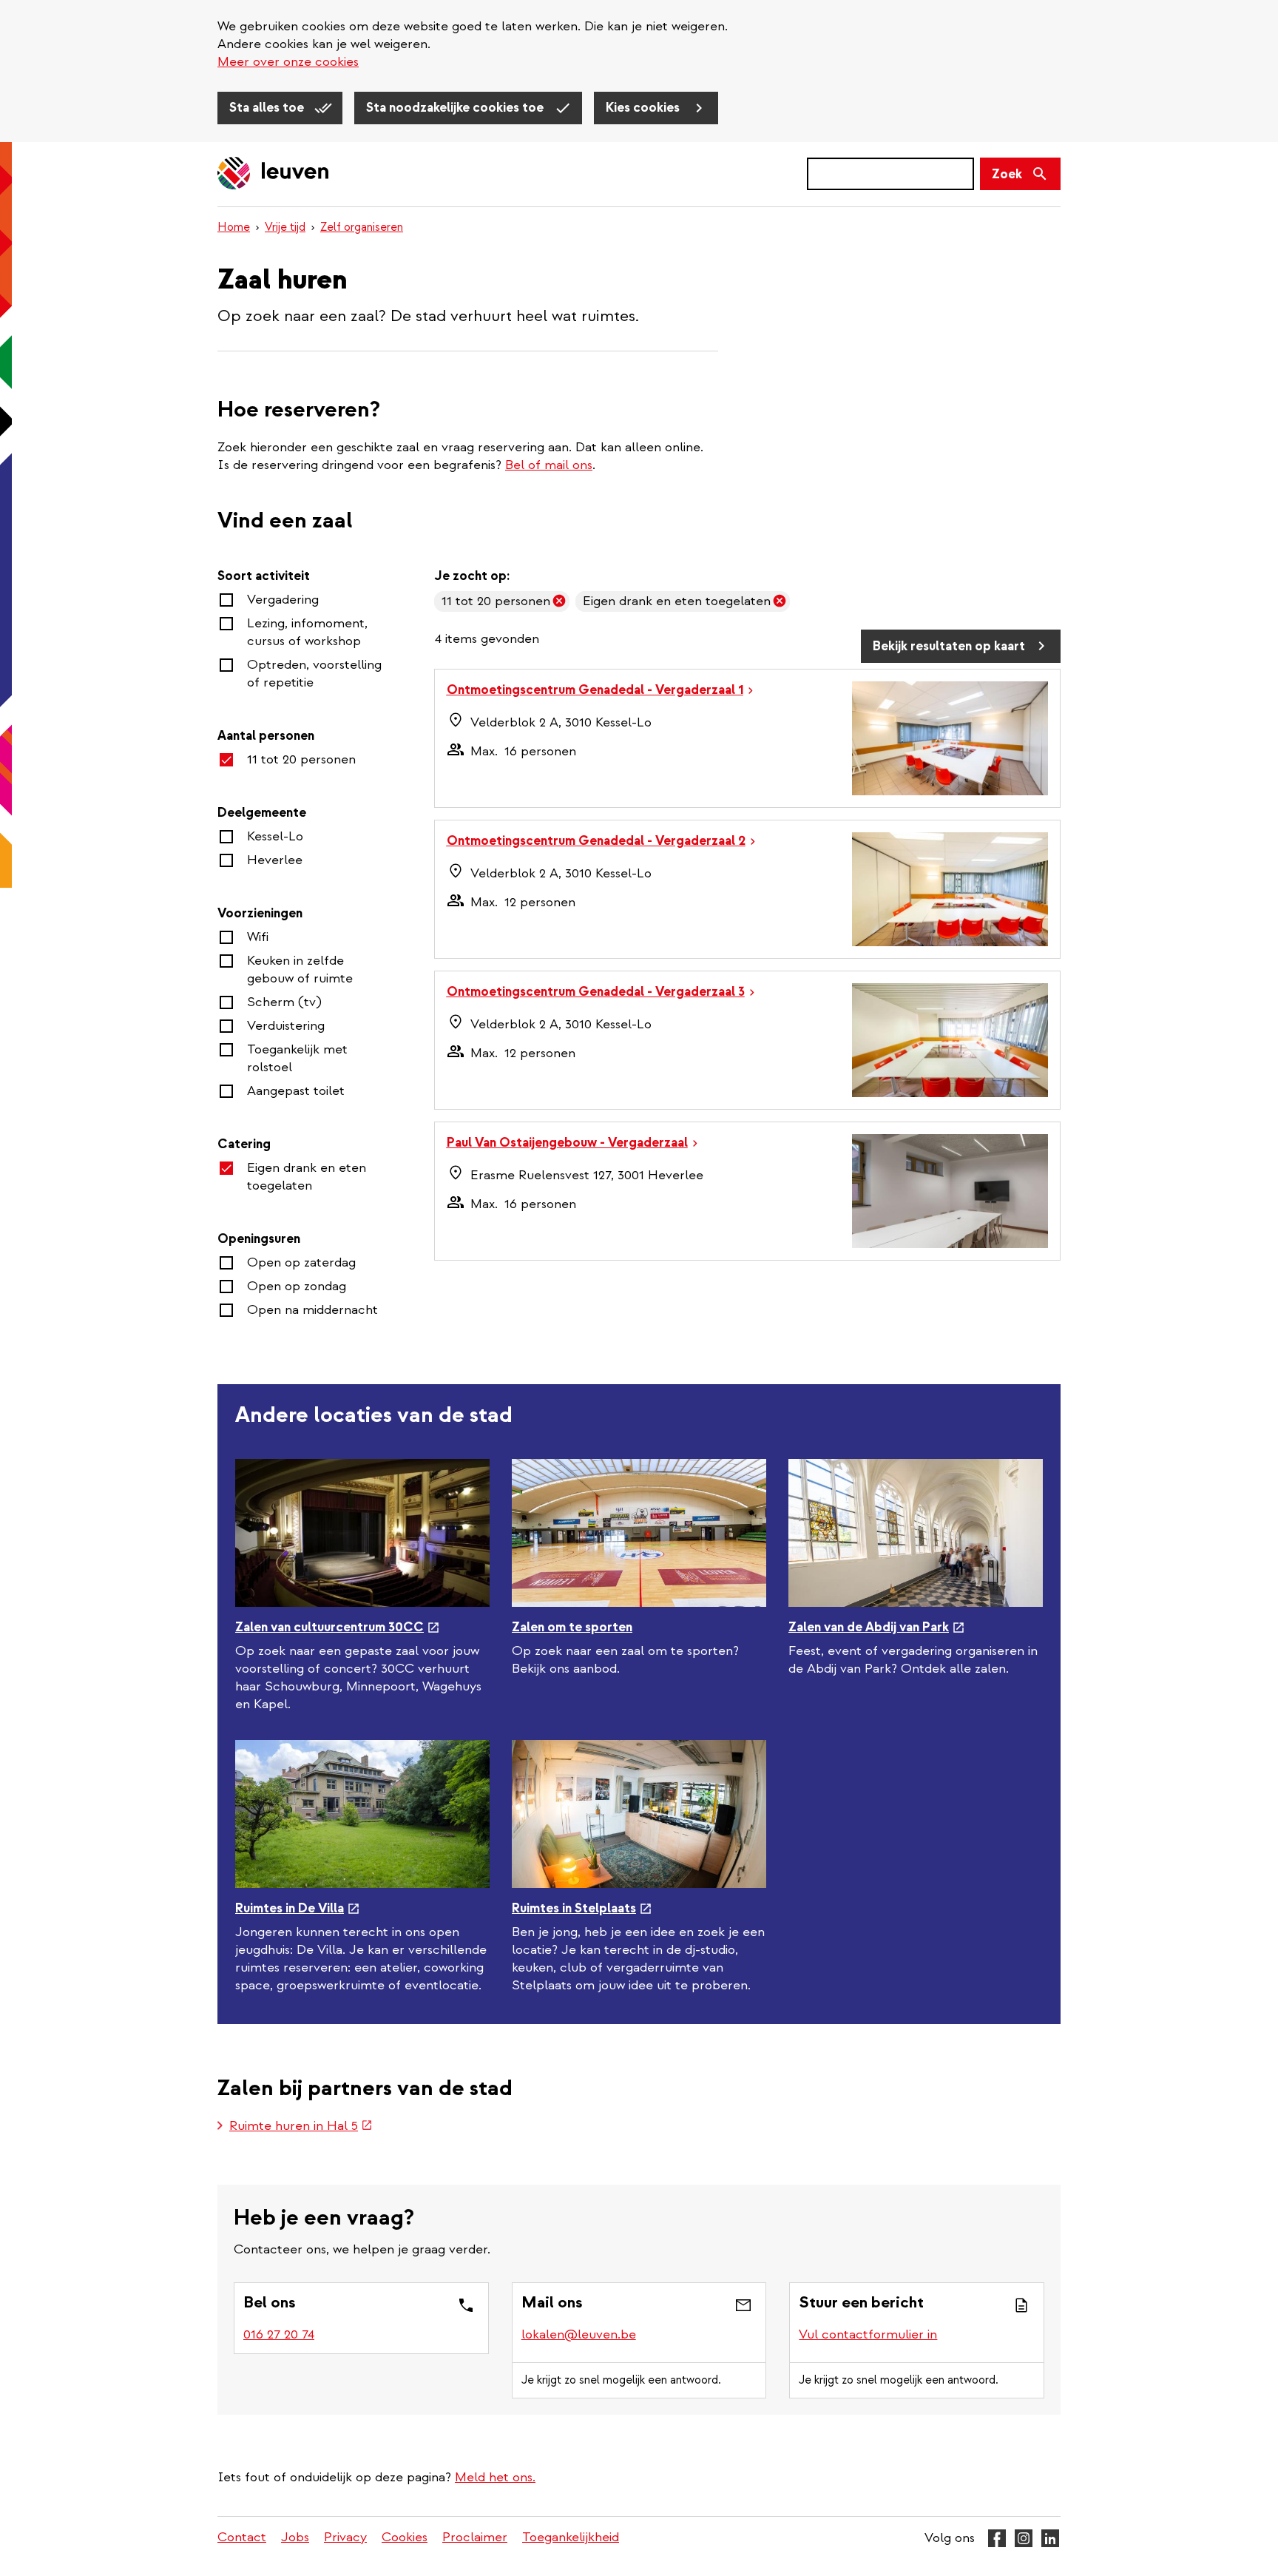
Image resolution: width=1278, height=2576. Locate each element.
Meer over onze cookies (288, 62)
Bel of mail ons (549, 465)
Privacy (345, 2537)
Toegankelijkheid (571, 2537)
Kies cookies (644, 108)
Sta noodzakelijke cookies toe (456, 108)
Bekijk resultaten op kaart (949, 646)
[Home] (274, 174)
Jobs (295, 2537)
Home (234, 227)
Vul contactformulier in (868, 2334)
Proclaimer (475, 2537)
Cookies (405, 2537)
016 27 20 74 (279, 2334)
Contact (242, 2537)
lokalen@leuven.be (579, 2334)
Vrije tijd (285, 227)
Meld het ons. (495, 2477)
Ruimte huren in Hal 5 (301, 2127)
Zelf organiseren (362, 227)
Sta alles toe (268, 108)
